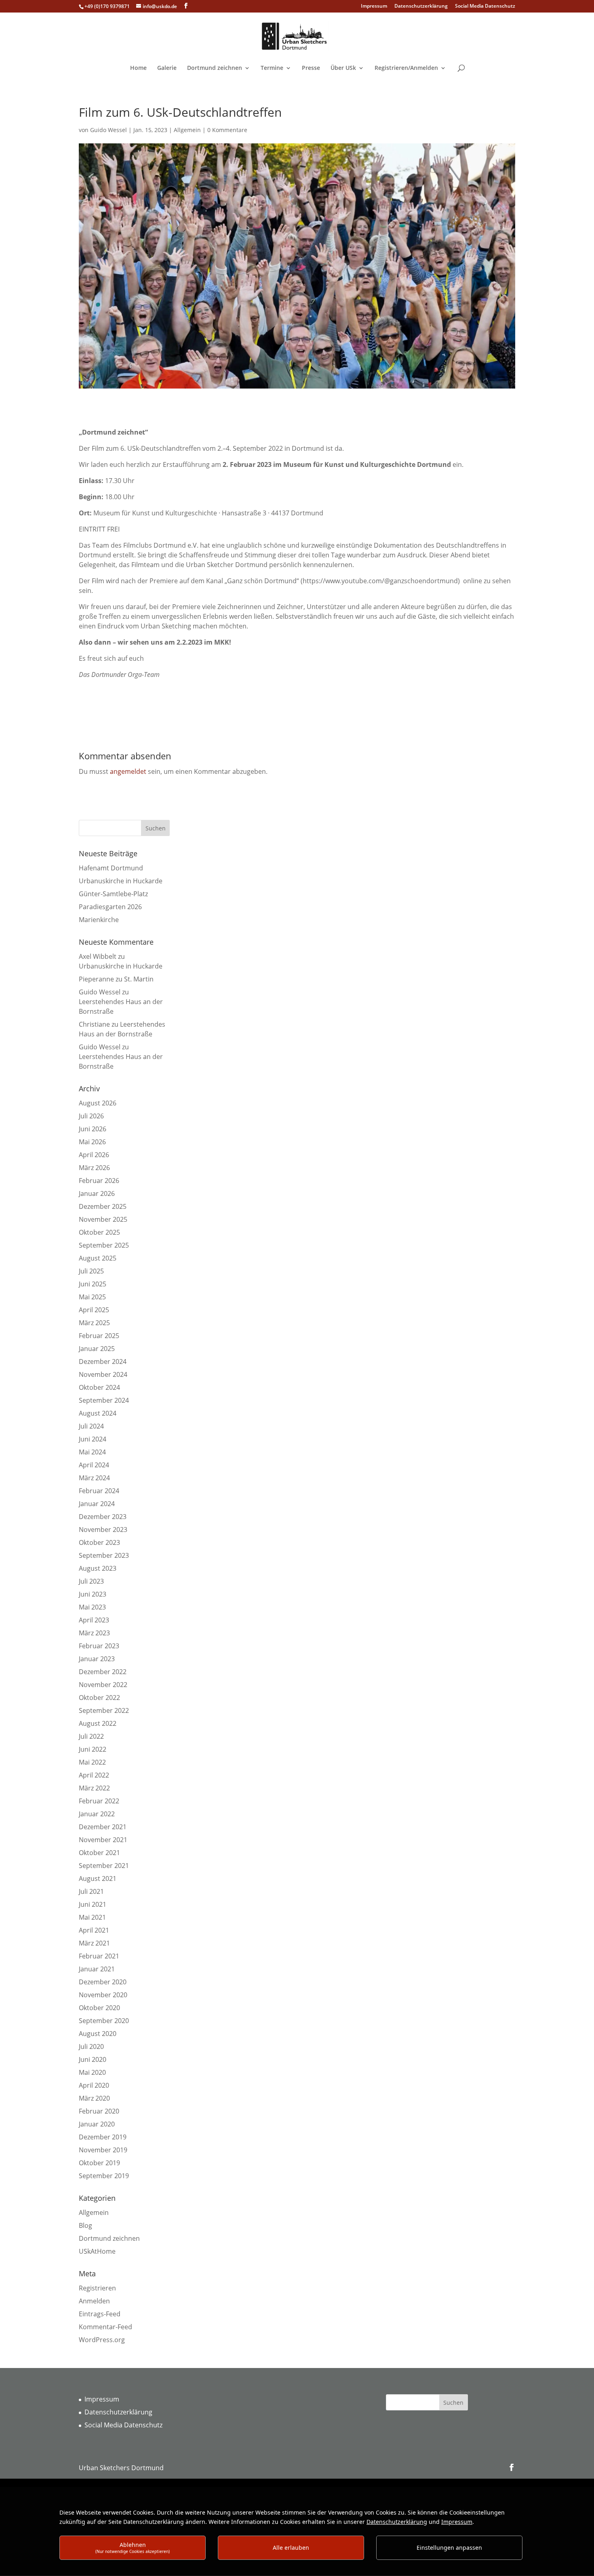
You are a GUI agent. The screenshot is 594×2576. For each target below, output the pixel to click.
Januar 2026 (97, 1193)
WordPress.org (102, 2340)
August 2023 (98, 1568)
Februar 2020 (99, 2111)
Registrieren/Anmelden (406, 68)
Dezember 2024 (103, 1362)
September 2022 (104, 1710)
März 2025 (94, 1323)
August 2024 (98, 1413)
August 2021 (98, 1878)
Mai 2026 (92, 1142)
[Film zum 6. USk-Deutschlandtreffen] (297, 390)
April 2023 (94, 1620)
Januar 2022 (97, 1814)
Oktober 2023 (99, 1542)
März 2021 (94, 1943)
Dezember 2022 (103, 1672)
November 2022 (103, 1685)
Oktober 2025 (99, 1232)
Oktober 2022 (99, 1698)
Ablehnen (133, 2548)
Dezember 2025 (103, 1206)
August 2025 (98, 1258)
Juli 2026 (91, 1116)
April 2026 (94, 1155)
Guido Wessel (108, 130)
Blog (85, 2225)
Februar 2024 (99, 1491)
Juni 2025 (93, 1284)
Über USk (343, 68)
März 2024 (94, 1478)
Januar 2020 (97, 2124)
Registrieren (97, 2288)
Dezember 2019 (103, 2137)
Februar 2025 (99, 1336)
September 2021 (104, 1866)
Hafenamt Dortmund (111, 868)
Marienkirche (99, 920)
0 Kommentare (227, 130)
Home (138, 68)
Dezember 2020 (103, 1982)
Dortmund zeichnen (215, 68)
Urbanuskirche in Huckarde (121, 881)
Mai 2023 (92, 1607)
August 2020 (98, 2034)
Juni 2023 (93, 1594)
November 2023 (103, 1530)
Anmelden (94, 2301)
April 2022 (94, 1775)
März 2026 (94, 1168)
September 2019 (104, 2176)
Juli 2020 (91, 2047)
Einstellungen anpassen (449, 2548)
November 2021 (103, 1840)
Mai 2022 (92, 1762)
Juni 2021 (93, 1904)
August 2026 (98, 1103)
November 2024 (103, 1374)
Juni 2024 (93, 1439)
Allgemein (187, 130)
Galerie (167, 68)
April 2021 (94, 1930)
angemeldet (128, 771)
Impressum (374, 6)
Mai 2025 (92, 1297)
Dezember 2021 (103, 1827)
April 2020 (94, 2085)
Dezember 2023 (103, 1517)
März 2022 (94, 1788)
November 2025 (103, 1219)
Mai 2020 (92, 2072)
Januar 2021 (97, 1969)
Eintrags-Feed (100, 2314)
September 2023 (104, 1555)
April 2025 (94, 1310)
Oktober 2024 (99, 1387)
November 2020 (103, 1995)
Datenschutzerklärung (421, 6)
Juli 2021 (91, 1891)
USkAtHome (97, 2251)
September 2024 (104, 1400)
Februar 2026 (99, 1181)
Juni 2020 (93, 2059)
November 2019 (103, 2150)
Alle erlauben (291, 2548)
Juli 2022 (91, 1736)
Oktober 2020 (99, 2008)
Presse (311, 68)
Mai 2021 (92, 1917)
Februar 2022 (99, 1801)
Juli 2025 (91, 1271)
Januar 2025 (97, 1349)
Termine (272, 68)
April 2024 (94, 1465)
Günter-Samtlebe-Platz (113, 894)
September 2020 (104, 2021)
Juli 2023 (91, 1581)
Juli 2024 (91, 1426)
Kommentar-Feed (105, 2327)
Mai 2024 (92, 1452)
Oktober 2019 (99, 2163)
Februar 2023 (99, 1646)
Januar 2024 (97, 1504)
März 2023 (94, 1633)
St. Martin (139, 979)
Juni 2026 (93, 1129)
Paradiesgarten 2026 (110, 907)
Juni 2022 (93, 1749)
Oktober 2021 (99, 1853)
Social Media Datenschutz (485, 6)
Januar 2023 (97, 1659)
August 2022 (98, 1723)
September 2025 (104, 1245)
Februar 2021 (99, 1956)
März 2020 (94, 2098)
